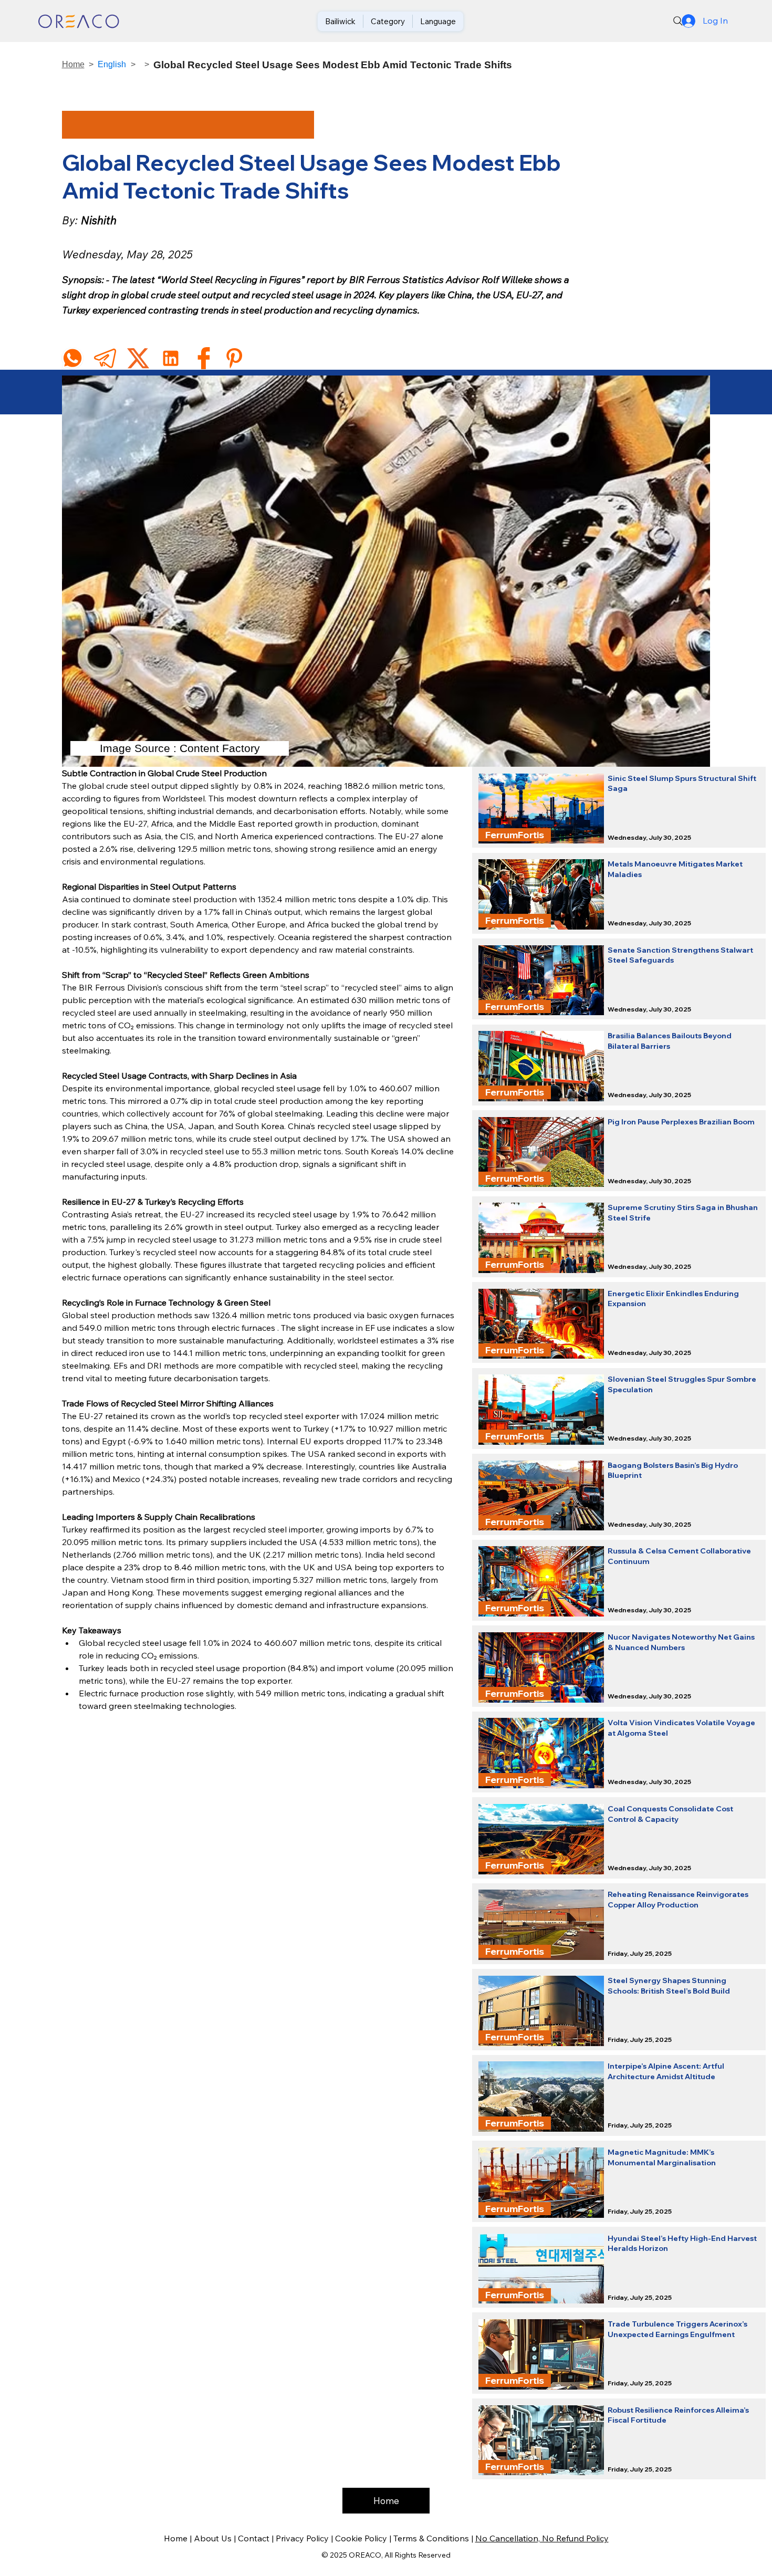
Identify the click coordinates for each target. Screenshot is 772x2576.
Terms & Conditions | (434, 2538)
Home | (179, 2538)
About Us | (216, 2538)
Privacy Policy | (305, 2538)
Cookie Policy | (364, 2538)
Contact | (257, 2538)
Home (73, 64)
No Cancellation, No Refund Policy (542, 2538)
